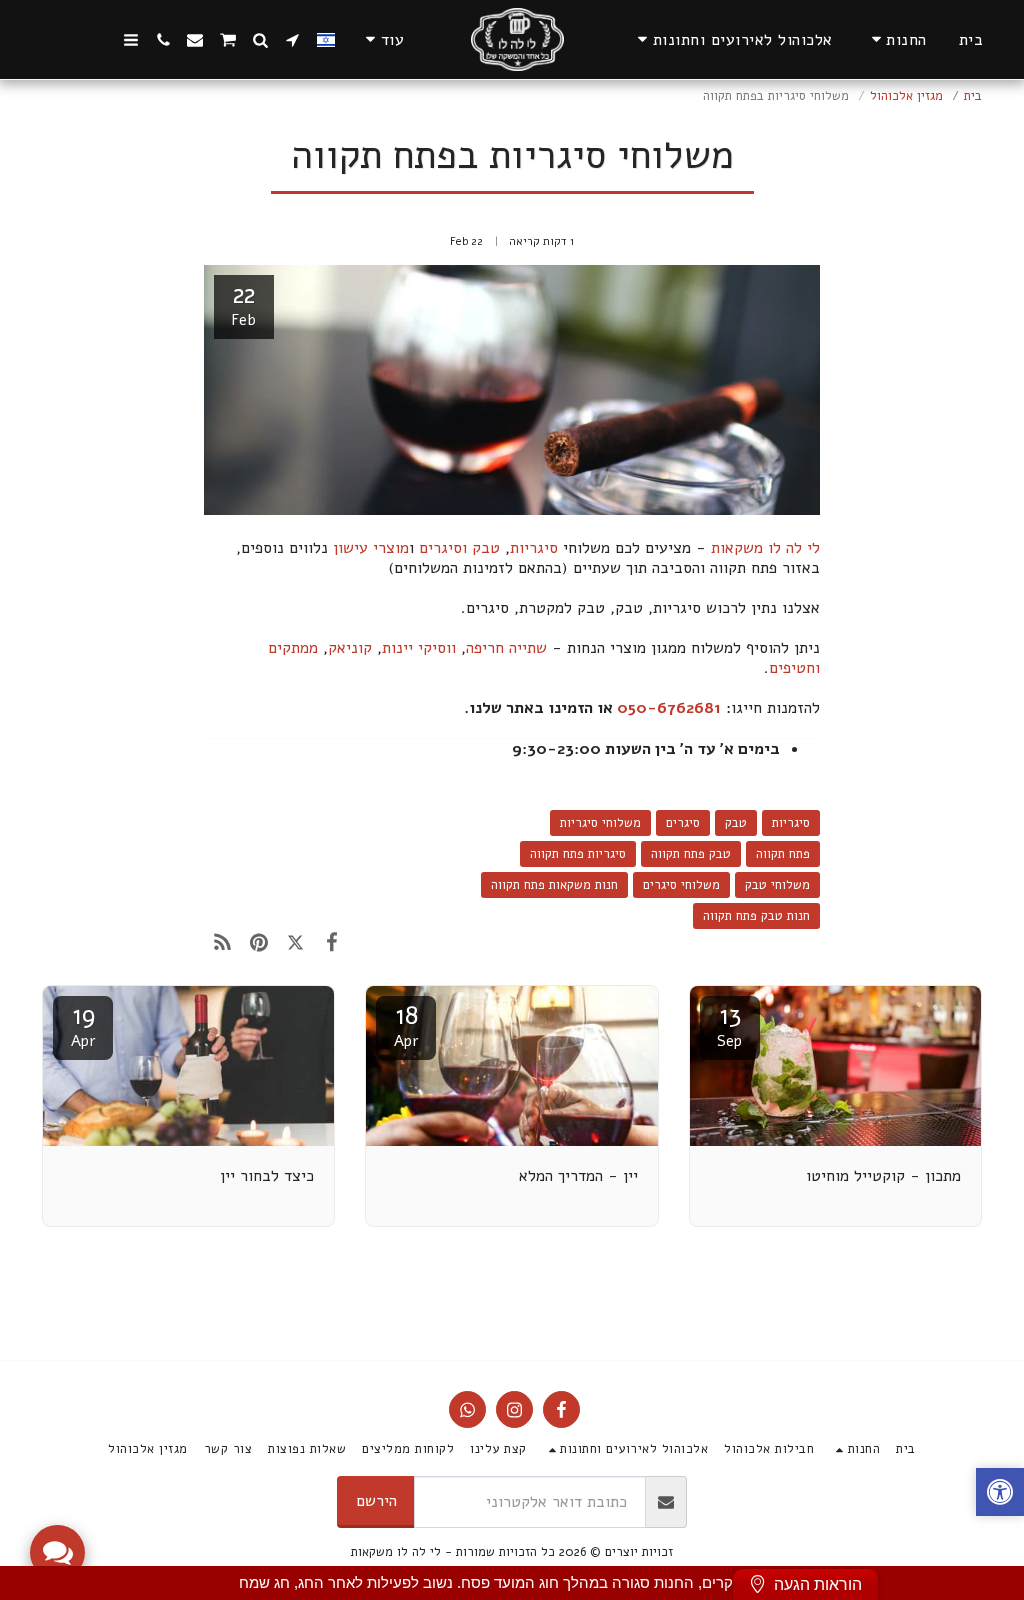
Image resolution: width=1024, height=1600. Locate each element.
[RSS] (222, 942)
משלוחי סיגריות (600, 823)
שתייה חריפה (506, 648)
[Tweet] (295, 942)
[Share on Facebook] (332, 942)
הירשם (376, 1501)
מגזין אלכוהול (906, 96)
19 (83, 1024)
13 (729, 1024)
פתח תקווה (783, 854)
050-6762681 (669, 708)
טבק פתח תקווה (691, 854)
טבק (486, 548)
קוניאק (350, 648)
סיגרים (683, 823)
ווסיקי (437, 648)
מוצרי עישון (371, 548)
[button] (732, 39)
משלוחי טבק (777, 885)
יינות (397, 648)
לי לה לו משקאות (765, 548)
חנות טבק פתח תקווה (756, 916)
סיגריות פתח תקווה (578, 854)
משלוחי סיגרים (681, 885)
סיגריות (534, 548)
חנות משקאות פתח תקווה (554, 885)
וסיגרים (443, 548)
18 (406, 1024)
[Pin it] (258, 942)
